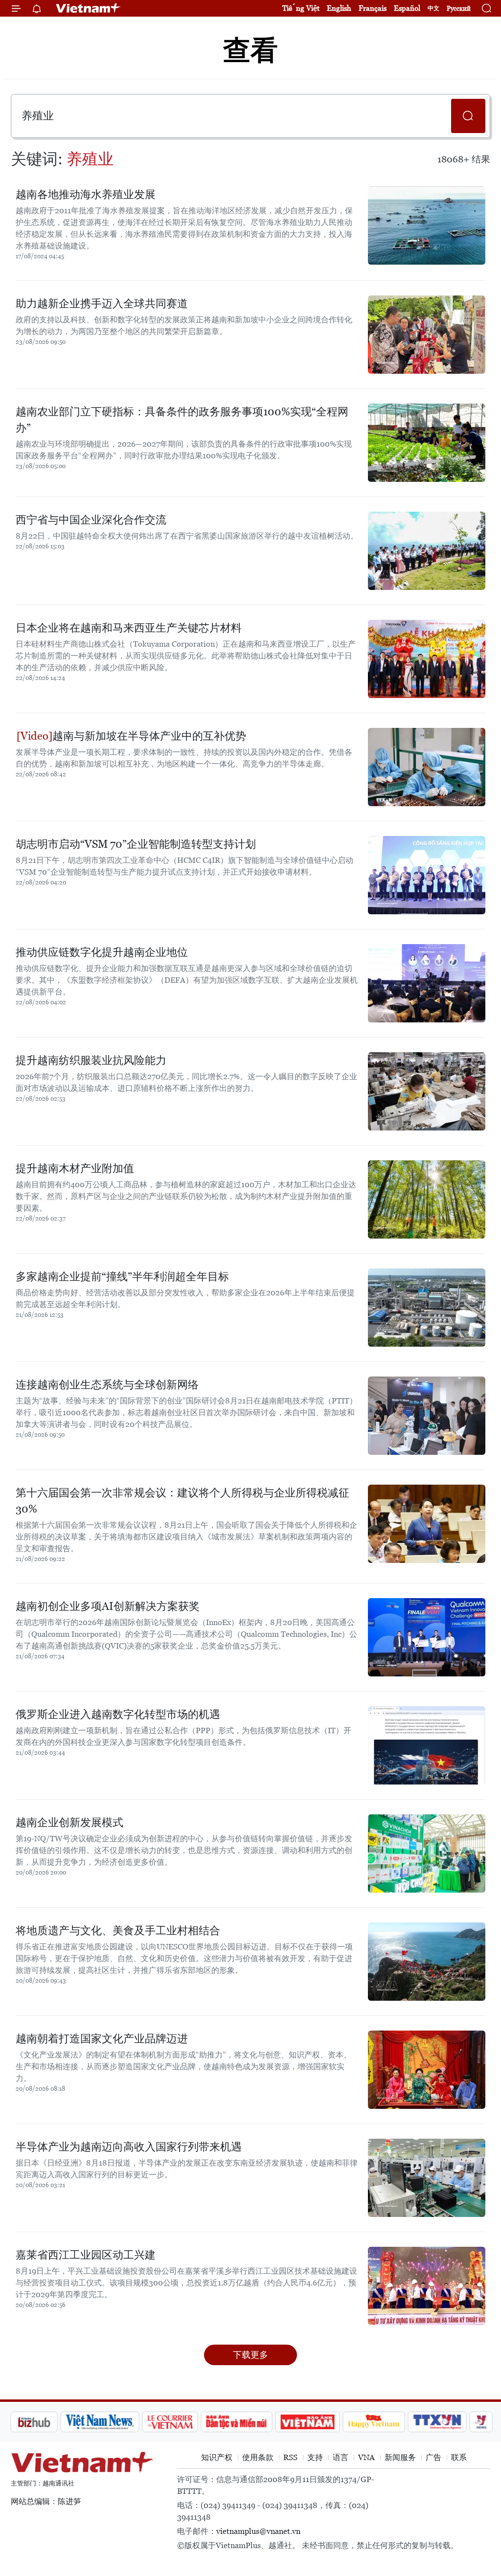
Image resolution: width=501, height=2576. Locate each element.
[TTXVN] (386, 2422)
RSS (290, 2457)
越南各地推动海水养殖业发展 (86, 194)
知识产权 (217, 2457)
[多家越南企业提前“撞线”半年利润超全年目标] (427, 1308)
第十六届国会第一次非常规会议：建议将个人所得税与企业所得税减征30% (182, 1501)
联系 (459, 2457)
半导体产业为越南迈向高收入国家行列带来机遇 (129, 2147)
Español (407, 8)
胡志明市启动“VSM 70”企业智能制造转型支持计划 (136, 844)
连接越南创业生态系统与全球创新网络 (107, 1385)
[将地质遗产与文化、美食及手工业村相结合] (427, 1962)
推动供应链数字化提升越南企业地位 (102, 952)
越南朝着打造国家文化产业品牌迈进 (102, 2039)
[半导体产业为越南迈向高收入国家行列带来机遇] (427, 2178)
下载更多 (250, 2355)
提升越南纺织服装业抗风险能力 (91, 1060)
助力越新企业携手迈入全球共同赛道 (102, 304)
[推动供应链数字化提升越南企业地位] (427, 983)
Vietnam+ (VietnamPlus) (89, 8)
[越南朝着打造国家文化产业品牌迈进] (427, 2070)
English (339, 8)
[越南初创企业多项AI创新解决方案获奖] (427, 1637)
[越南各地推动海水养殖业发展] (427, 226)
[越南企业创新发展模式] (427, 1853)
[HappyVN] (322, 2422)
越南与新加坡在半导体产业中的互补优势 (149, 736)
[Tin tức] (471, 2422)
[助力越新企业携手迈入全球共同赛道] (427, 335)
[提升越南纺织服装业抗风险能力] (427, 1091)
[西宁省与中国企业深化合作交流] (427, 551)
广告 (433, 2457)
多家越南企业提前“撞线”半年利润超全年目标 (122, 1277)
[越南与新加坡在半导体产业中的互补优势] (427, 767)
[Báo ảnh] (255, 2422)
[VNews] (429, 2422)
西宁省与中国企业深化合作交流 (91, 520)
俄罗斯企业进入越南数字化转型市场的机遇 (118, 1714)
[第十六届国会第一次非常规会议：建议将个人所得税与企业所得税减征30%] (427, 1524)
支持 (315, 2457)
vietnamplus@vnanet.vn (258, 2531)
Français (373, 8)
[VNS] (48, 2422)
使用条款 (258, 2457)
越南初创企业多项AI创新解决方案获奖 (108, 1606)
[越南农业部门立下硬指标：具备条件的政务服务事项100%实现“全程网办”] (427, 443)
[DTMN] (184, 2422)
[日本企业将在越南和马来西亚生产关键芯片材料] (427, 659)
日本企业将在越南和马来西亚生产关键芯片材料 (129, 628)
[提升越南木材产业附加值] (427, 1199)
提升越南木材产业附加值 (75, 1168)
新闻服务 (400, 2457)
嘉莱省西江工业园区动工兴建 (86, 2255)
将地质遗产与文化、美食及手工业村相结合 (118, 1931)
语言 (341, 2457)
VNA (366, 2457)
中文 (433, 8)
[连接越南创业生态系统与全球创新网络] (427, 1416)
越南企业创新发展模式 (69, 1822)
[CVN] (118, 2422)
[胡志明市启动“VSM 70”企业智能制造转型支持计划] (427, 875)
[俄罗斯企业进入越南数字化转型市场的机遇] (427, 1745)
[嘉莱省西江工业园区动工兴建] (427, 2286)
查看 (250, 50)
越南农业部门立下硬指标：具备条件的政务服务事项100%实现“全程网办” (182, 420)
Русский (459, 9)
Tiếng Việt (301, 8)
